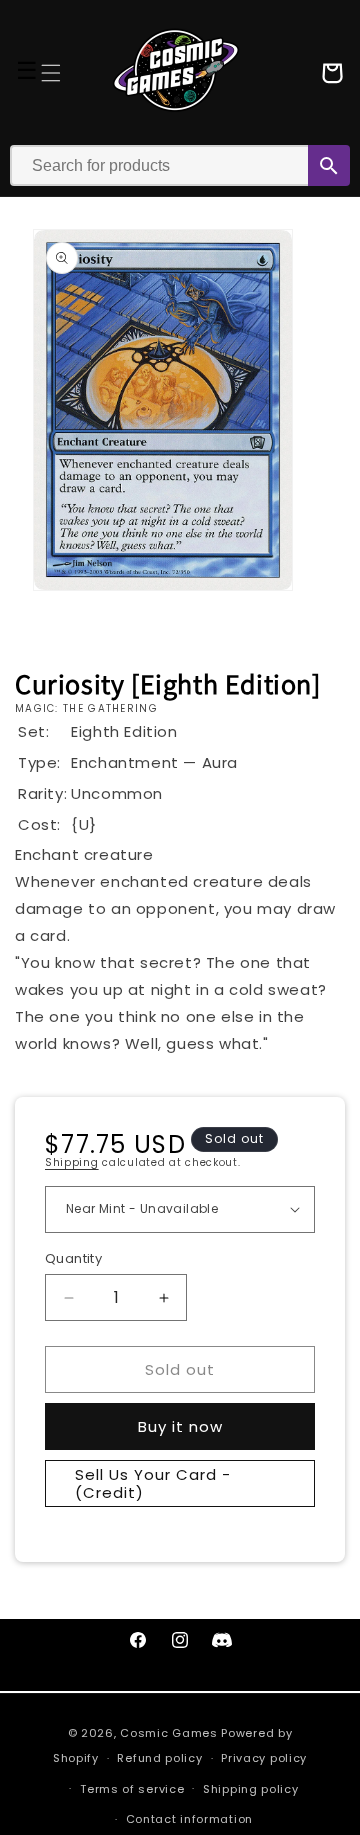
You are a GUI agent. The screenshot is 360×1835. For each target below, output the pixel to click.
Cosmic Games (168, 1733)
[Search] (329, 165)
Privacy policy (264, 1758)
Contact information (189, 1819)
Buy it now (180, 1426)
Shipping (72, 1162)
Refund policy (159, 1758)
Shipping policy (251, 1789)
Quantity (73, 1258)
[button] (51, 73)
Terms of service (132, 1789)
